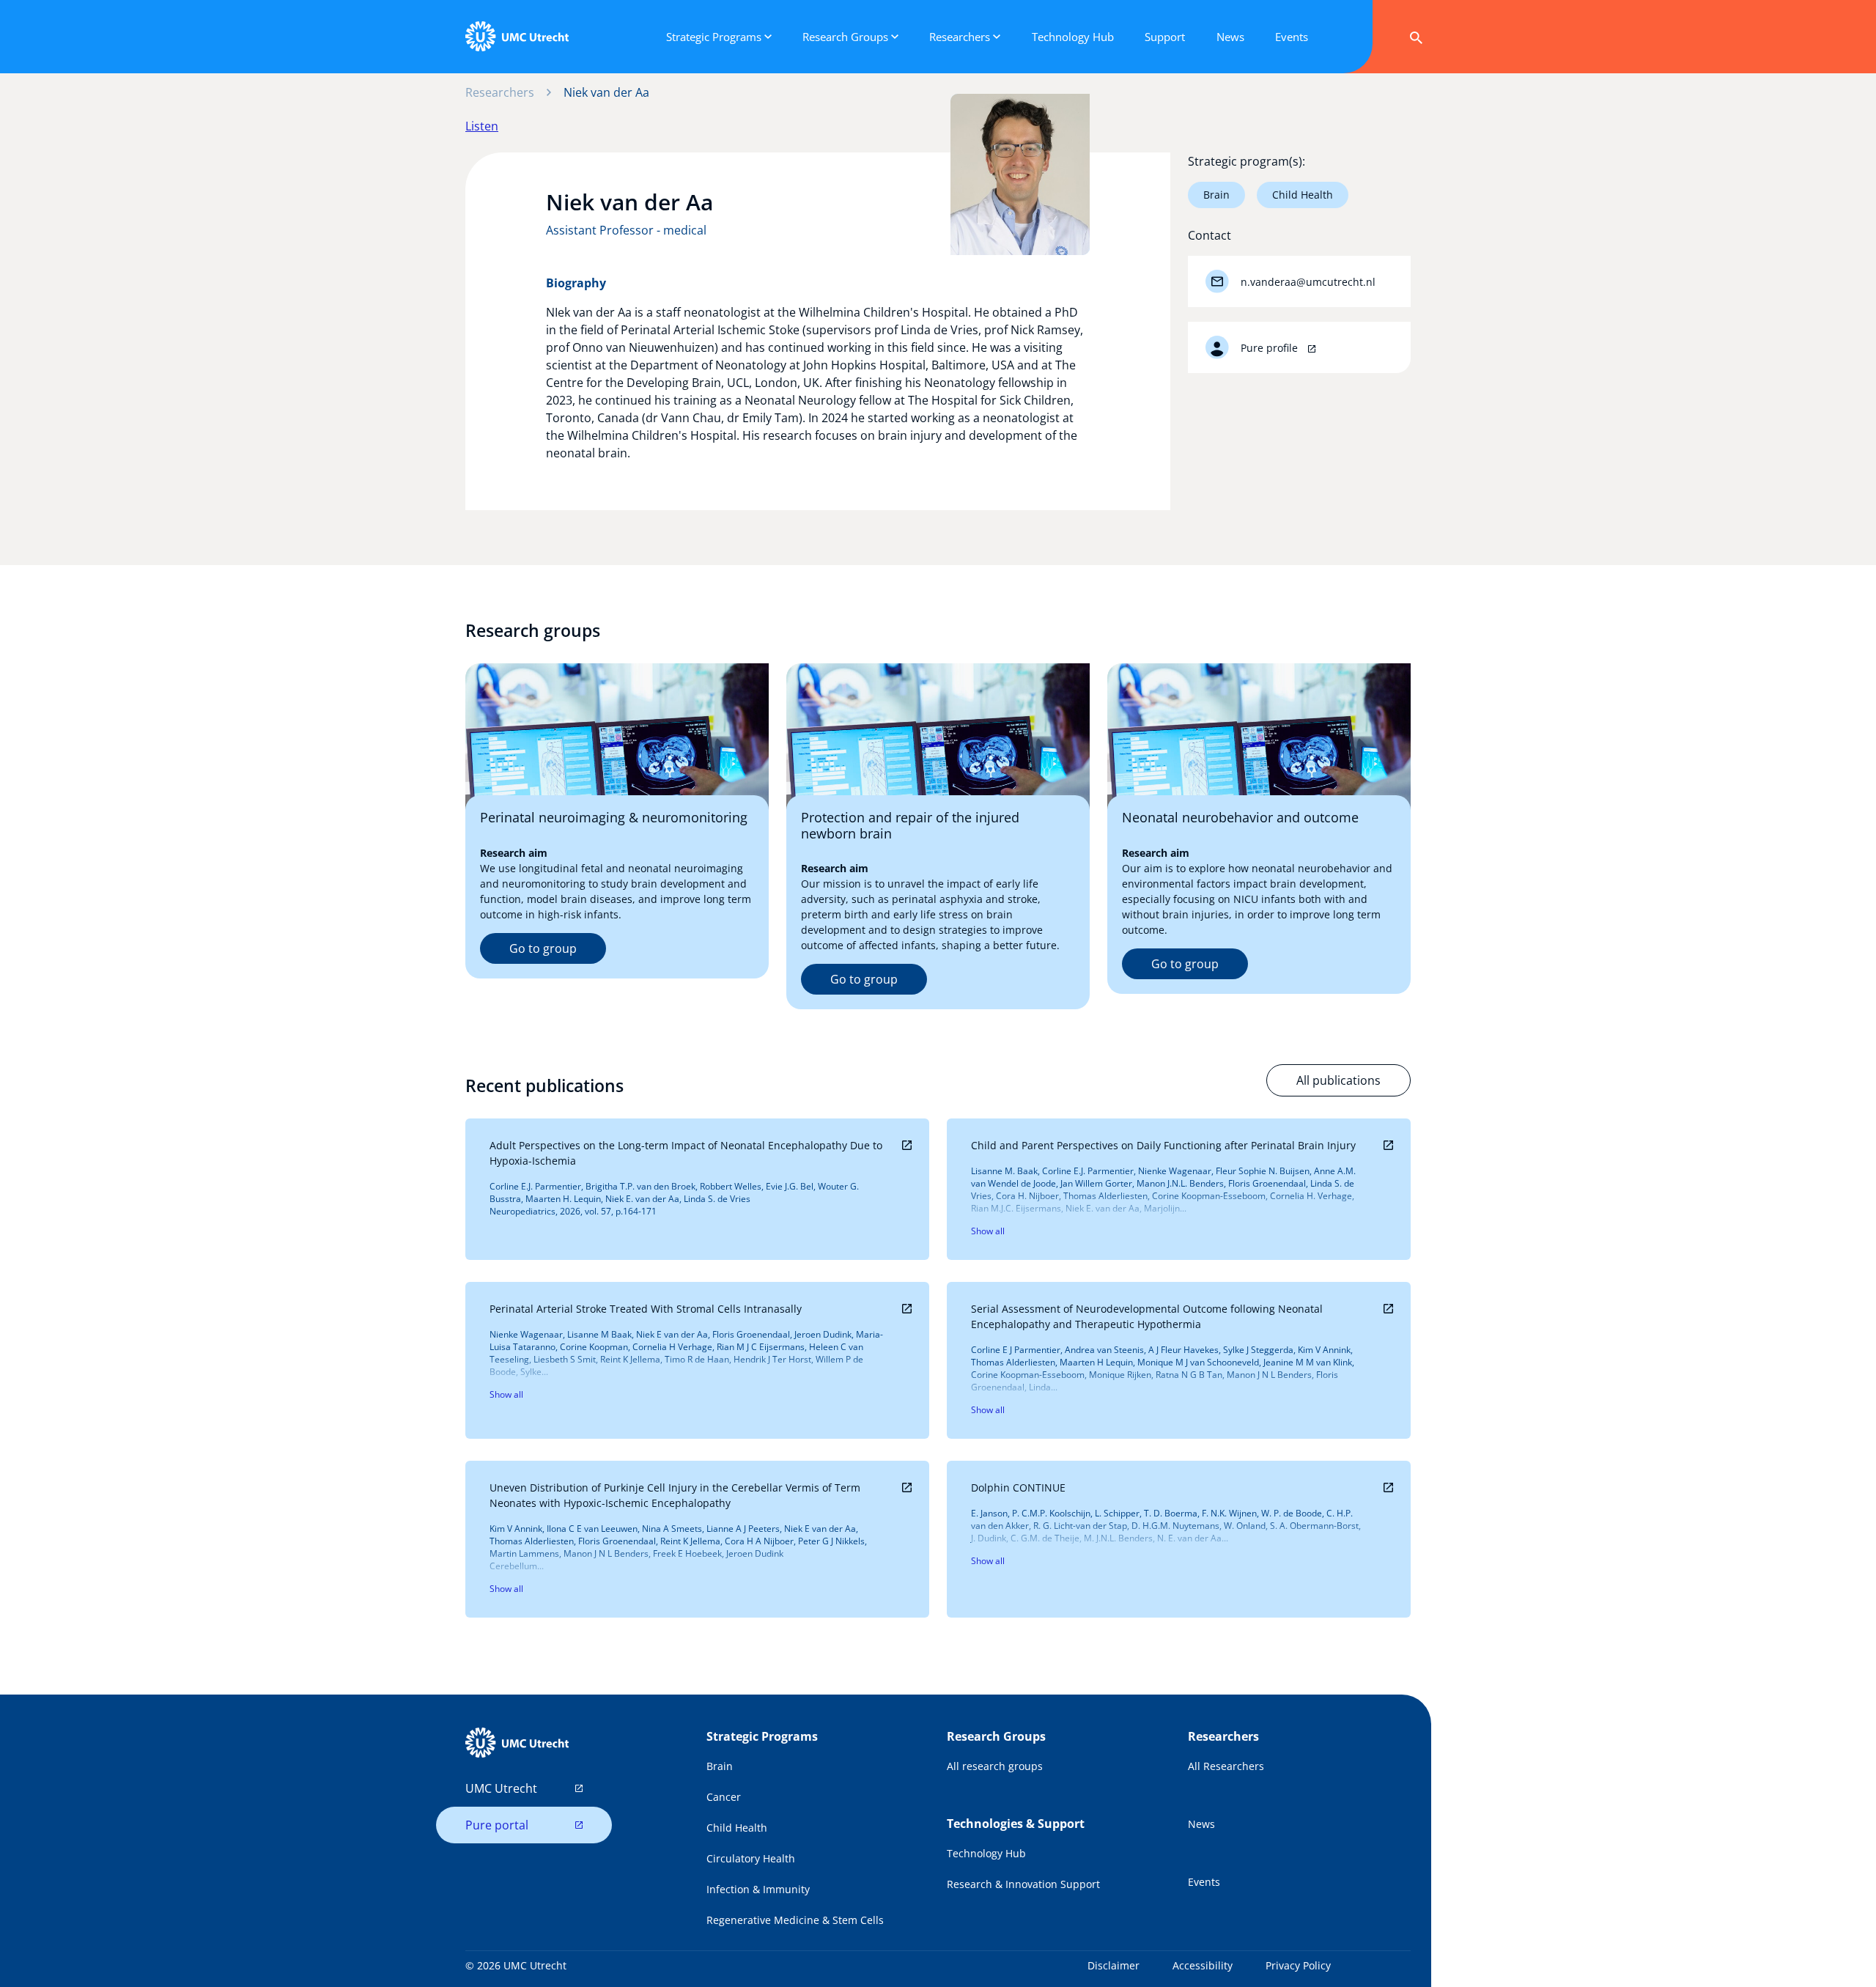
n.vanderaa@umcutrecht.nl (1308, 282)
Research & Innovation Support (1023, 1884)
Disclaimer (1114, 1965)
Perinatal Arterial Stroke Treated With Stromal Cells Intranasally (646, 1309)
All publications (1338, 1080)
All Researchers (1226, 1766)
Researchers (500, 92)
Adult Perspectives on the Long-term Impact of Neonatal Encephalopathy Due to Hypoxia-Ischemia (686, 1153)
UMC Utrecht (501, 1788)
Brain (1216, 195)
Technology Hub (986, 1853)
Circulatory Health (751, 1858)
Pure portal (497, 1825)
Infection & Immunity (758, 1889)
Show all (988, 1231)
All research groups (995, 1766)
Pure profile (1271, 348)
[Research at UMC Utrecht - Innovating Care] (517, 37)
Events (1204, 1882)
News (1201, 1824)
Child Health (1303, 195)
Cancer (724, 1797)
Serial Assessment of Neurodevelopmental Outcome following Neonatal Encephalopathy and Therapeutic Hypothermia (1147, 1316)
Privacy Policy (1298, 1965)
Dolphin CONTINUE (1018, 1488)
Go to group (543, 948)
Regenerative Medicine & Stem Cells (795, 1920)
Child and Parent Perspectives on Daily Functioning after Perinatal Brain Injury (1163, 1145)
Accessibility (1203, 1965)
